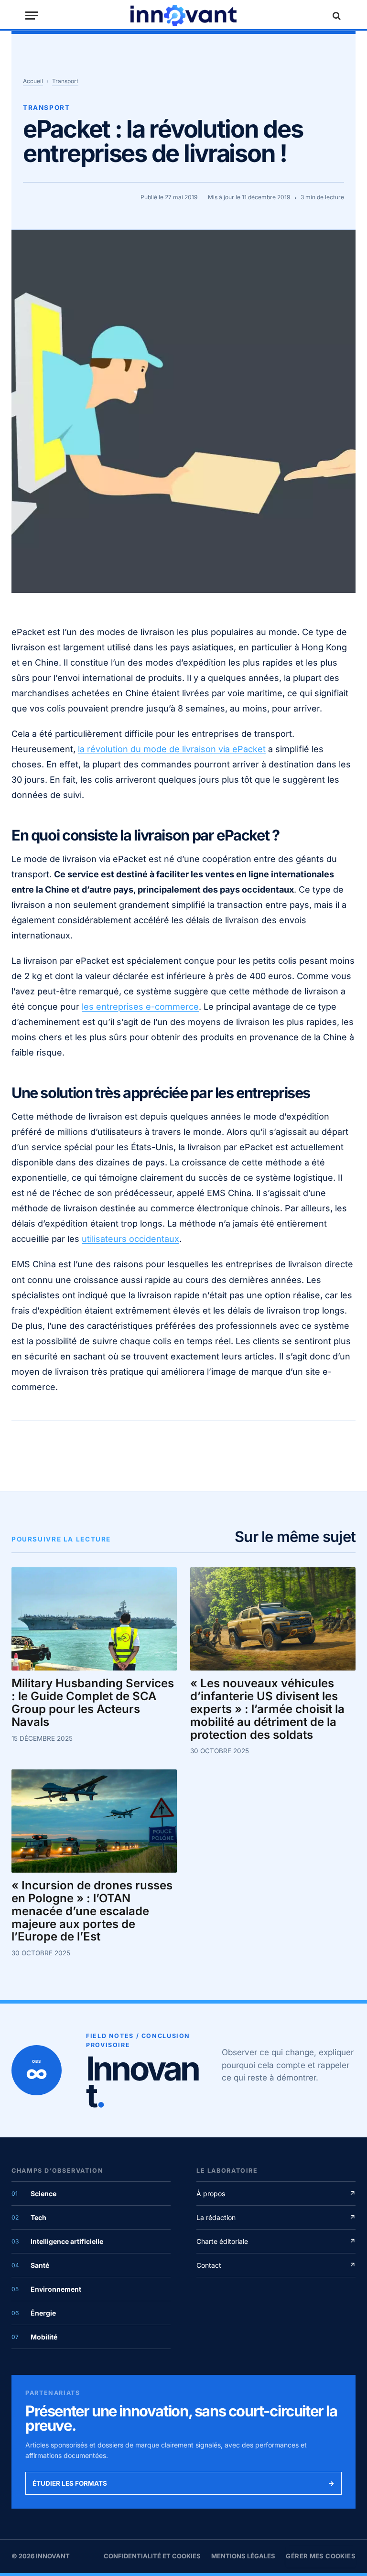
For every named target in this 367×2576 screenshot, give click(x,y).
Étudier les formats (183, 2483)
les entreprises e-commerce (140, 1007)
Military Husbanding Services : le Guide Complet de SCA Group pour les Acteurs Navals (93, 1703)
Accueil (33, 81)
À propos (276, 2193)
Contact (276, 2265)
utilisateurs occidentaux (130, 1239)
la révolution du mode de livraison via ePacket (172, 749)
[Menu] (32, 16)
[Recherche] (335, 16)
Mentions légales (243, 2556)
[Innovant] (183, 16)
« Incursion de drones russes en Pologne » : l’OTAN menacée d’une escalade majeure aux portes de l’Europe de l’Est (92, 1911)
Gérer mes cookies (321, 2556)
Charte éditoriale (276, 2241)
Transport (65, 81)
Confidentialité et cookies (152, 2556)
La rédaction (276, 2217)
